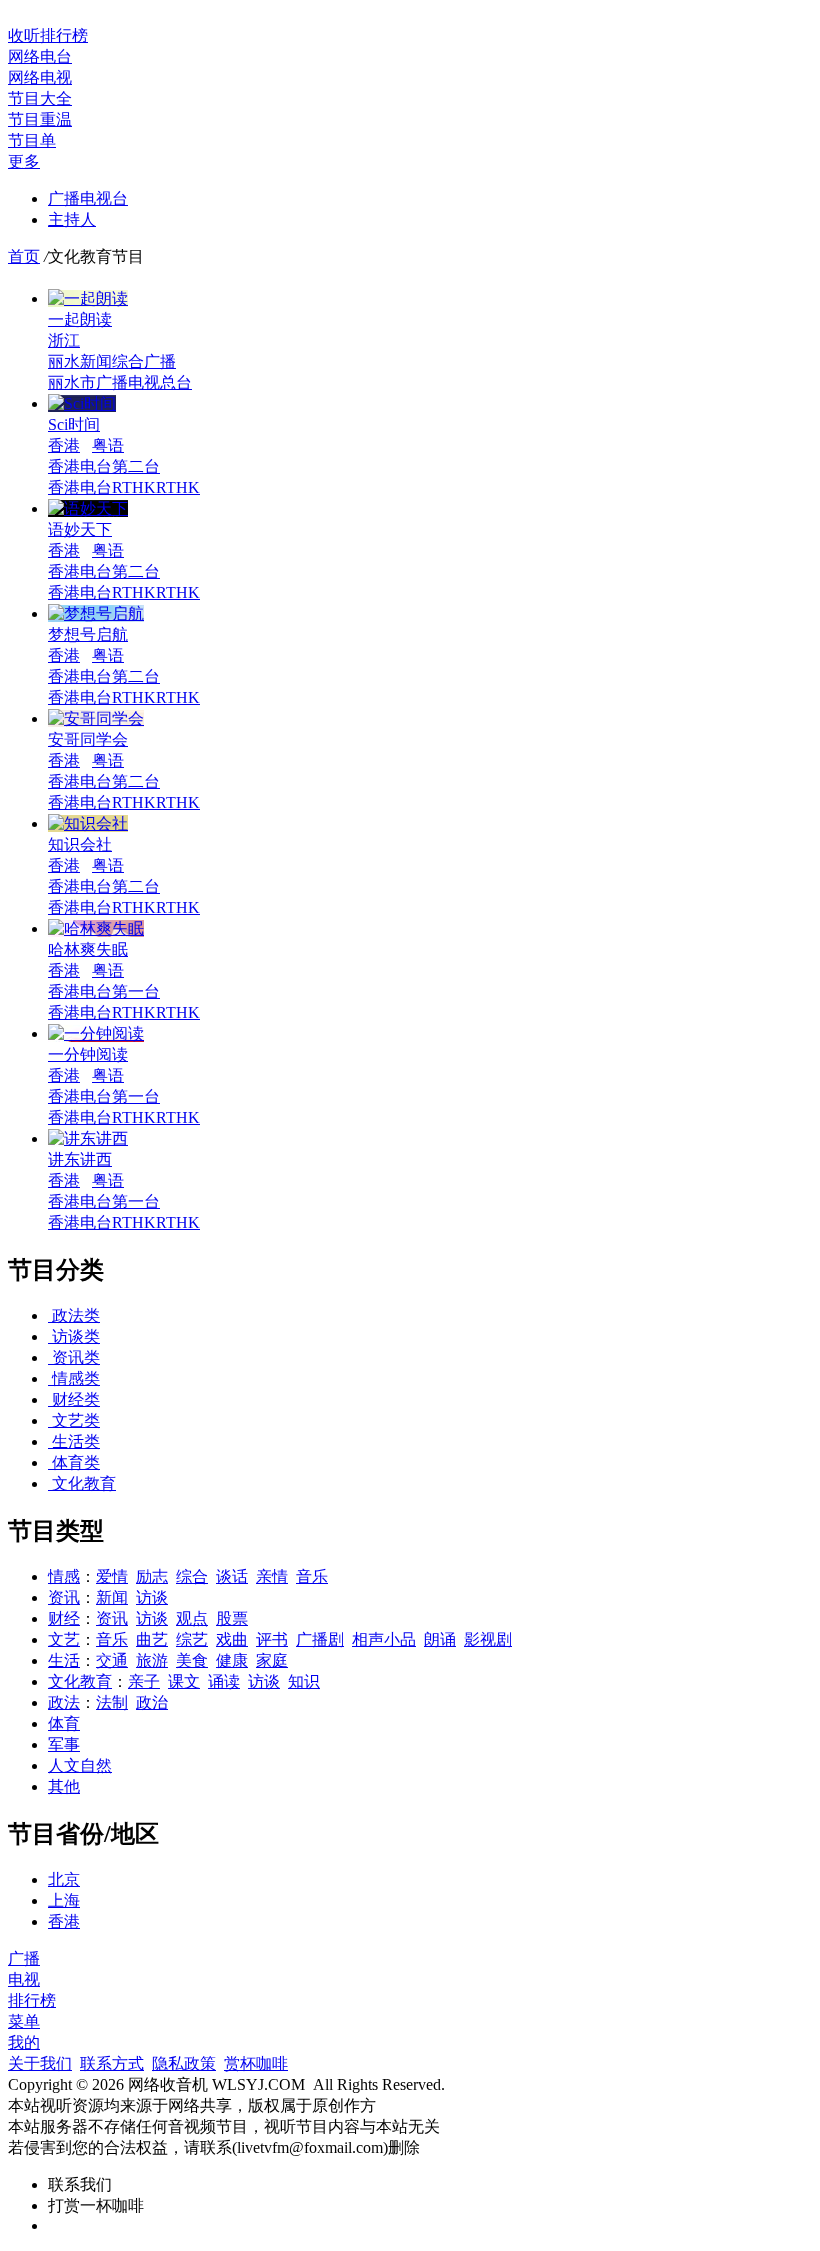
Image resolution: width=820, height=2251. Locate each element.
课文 (184, 1681)
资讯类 (74, 1357)
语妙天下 (80, 529)
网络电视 (40, 77)
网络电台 (40, 56)
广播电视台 (88, 198)
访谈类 (74, 1336)
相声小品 (384, 1639)
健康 (232, 1660)
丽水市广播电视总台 (120, 382)
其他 (64, 1786)
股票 (232, 1618)
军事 (64, 1744)
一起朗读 (80, 319)
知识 (304, 1681)
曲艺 (152, 1639)
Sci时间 (74, 424)
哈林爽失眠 (88, 949)
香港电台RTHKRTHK (124, 487)
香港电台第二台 (104, 466)
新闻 (112, 1597)
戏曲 (232, 1639)
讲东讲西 (80, 1159)
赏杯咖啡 (256, 2063)
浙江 (64, 340)
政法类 (74, 1315)
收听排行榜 (48, 35)
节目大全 (40, 98)
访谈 (152, 1597)
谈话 (232, 1576)
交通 (112, 1660)
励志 (152, 1576)
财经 (64, 1618)
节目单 (32, 140)
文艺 (64, 1639)
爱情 (112, 1576)
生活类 (74, 1441)
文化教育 (82, 1483)
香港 (64, 445)
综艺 (192, 1639)
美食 (192, 1660)
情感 (64, 1576)
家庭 (272, 1660)
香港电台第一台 (104, 991)
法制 (112, 1702)
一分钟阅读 (88, 1054)
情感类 (74, 1378)
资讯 (64, 1597)
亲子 (144, 1681)
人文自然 (80, 1765)
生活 (64, 1660)
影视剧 (488, 1639)
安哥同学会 (88, 739)
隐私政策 (184, 2063)
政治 (152, 1702)
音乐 (312, 1576)
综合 (192, 1576)
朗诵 (440, 1639)
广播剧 (320, 1639)
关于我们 (40, 2063)
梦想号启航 (88, 634)
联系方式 (112, 2063)
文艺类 (74, 1420)
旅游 (152, 1660)
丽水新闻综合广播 (112, 361)
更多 (24, 161)
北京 (64, 1879)
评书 (272, 1639)
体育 (64, 1723)
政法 (64, 1702)
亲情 (272, 1576)
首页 (24, 256)
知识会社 (80, 844)
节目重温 (40, 119)
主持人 (72, 219)
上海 (64, 1900)
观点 (192, 1618)
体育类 (74, 1462)
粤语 (108, 445)
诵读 (224, 1681)
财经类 (74, 1399)
